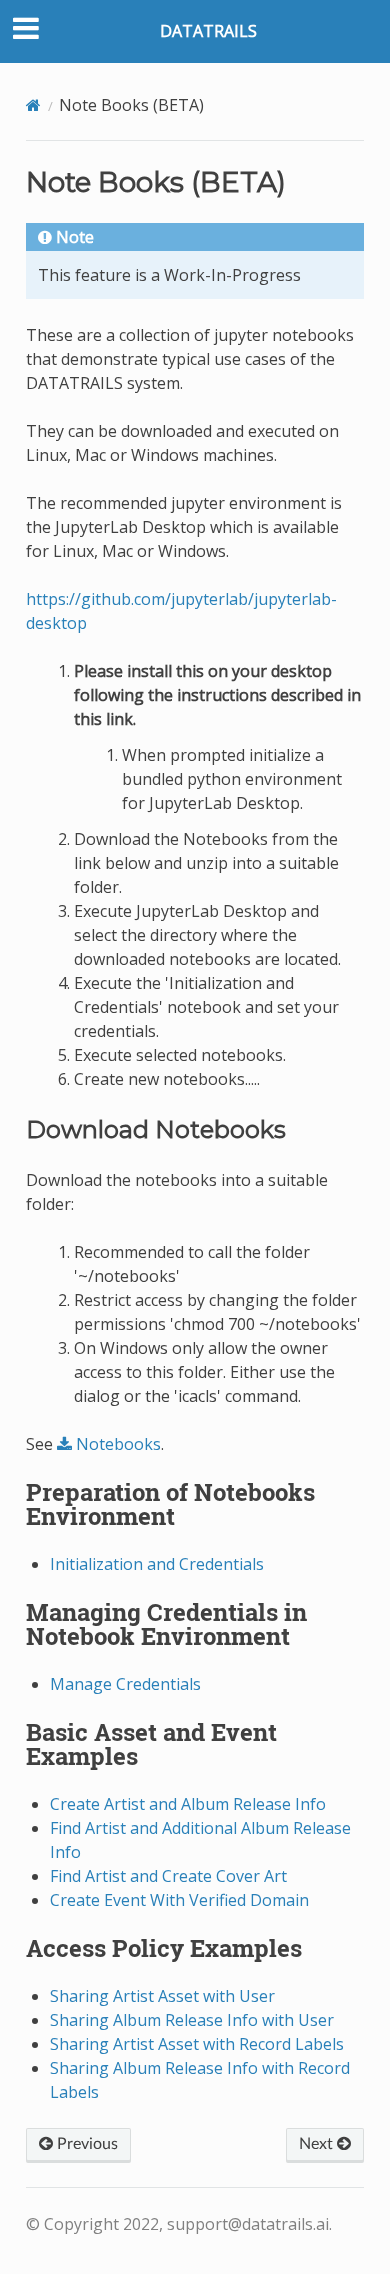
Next (318, 2144)
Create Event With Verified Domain (179, 1900)
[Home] (33, 105)
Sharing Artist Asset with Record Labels (197, 2044)
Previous (85, 2144)
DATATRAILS (208, 31)
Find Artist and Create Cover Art (168, 1876)
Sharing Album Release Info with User (192, 2020)
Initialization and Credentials (157, 1564)
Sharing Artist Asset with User (162, 1996)
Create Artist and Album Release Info (188, 1804)
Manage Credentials (125, 1684)
